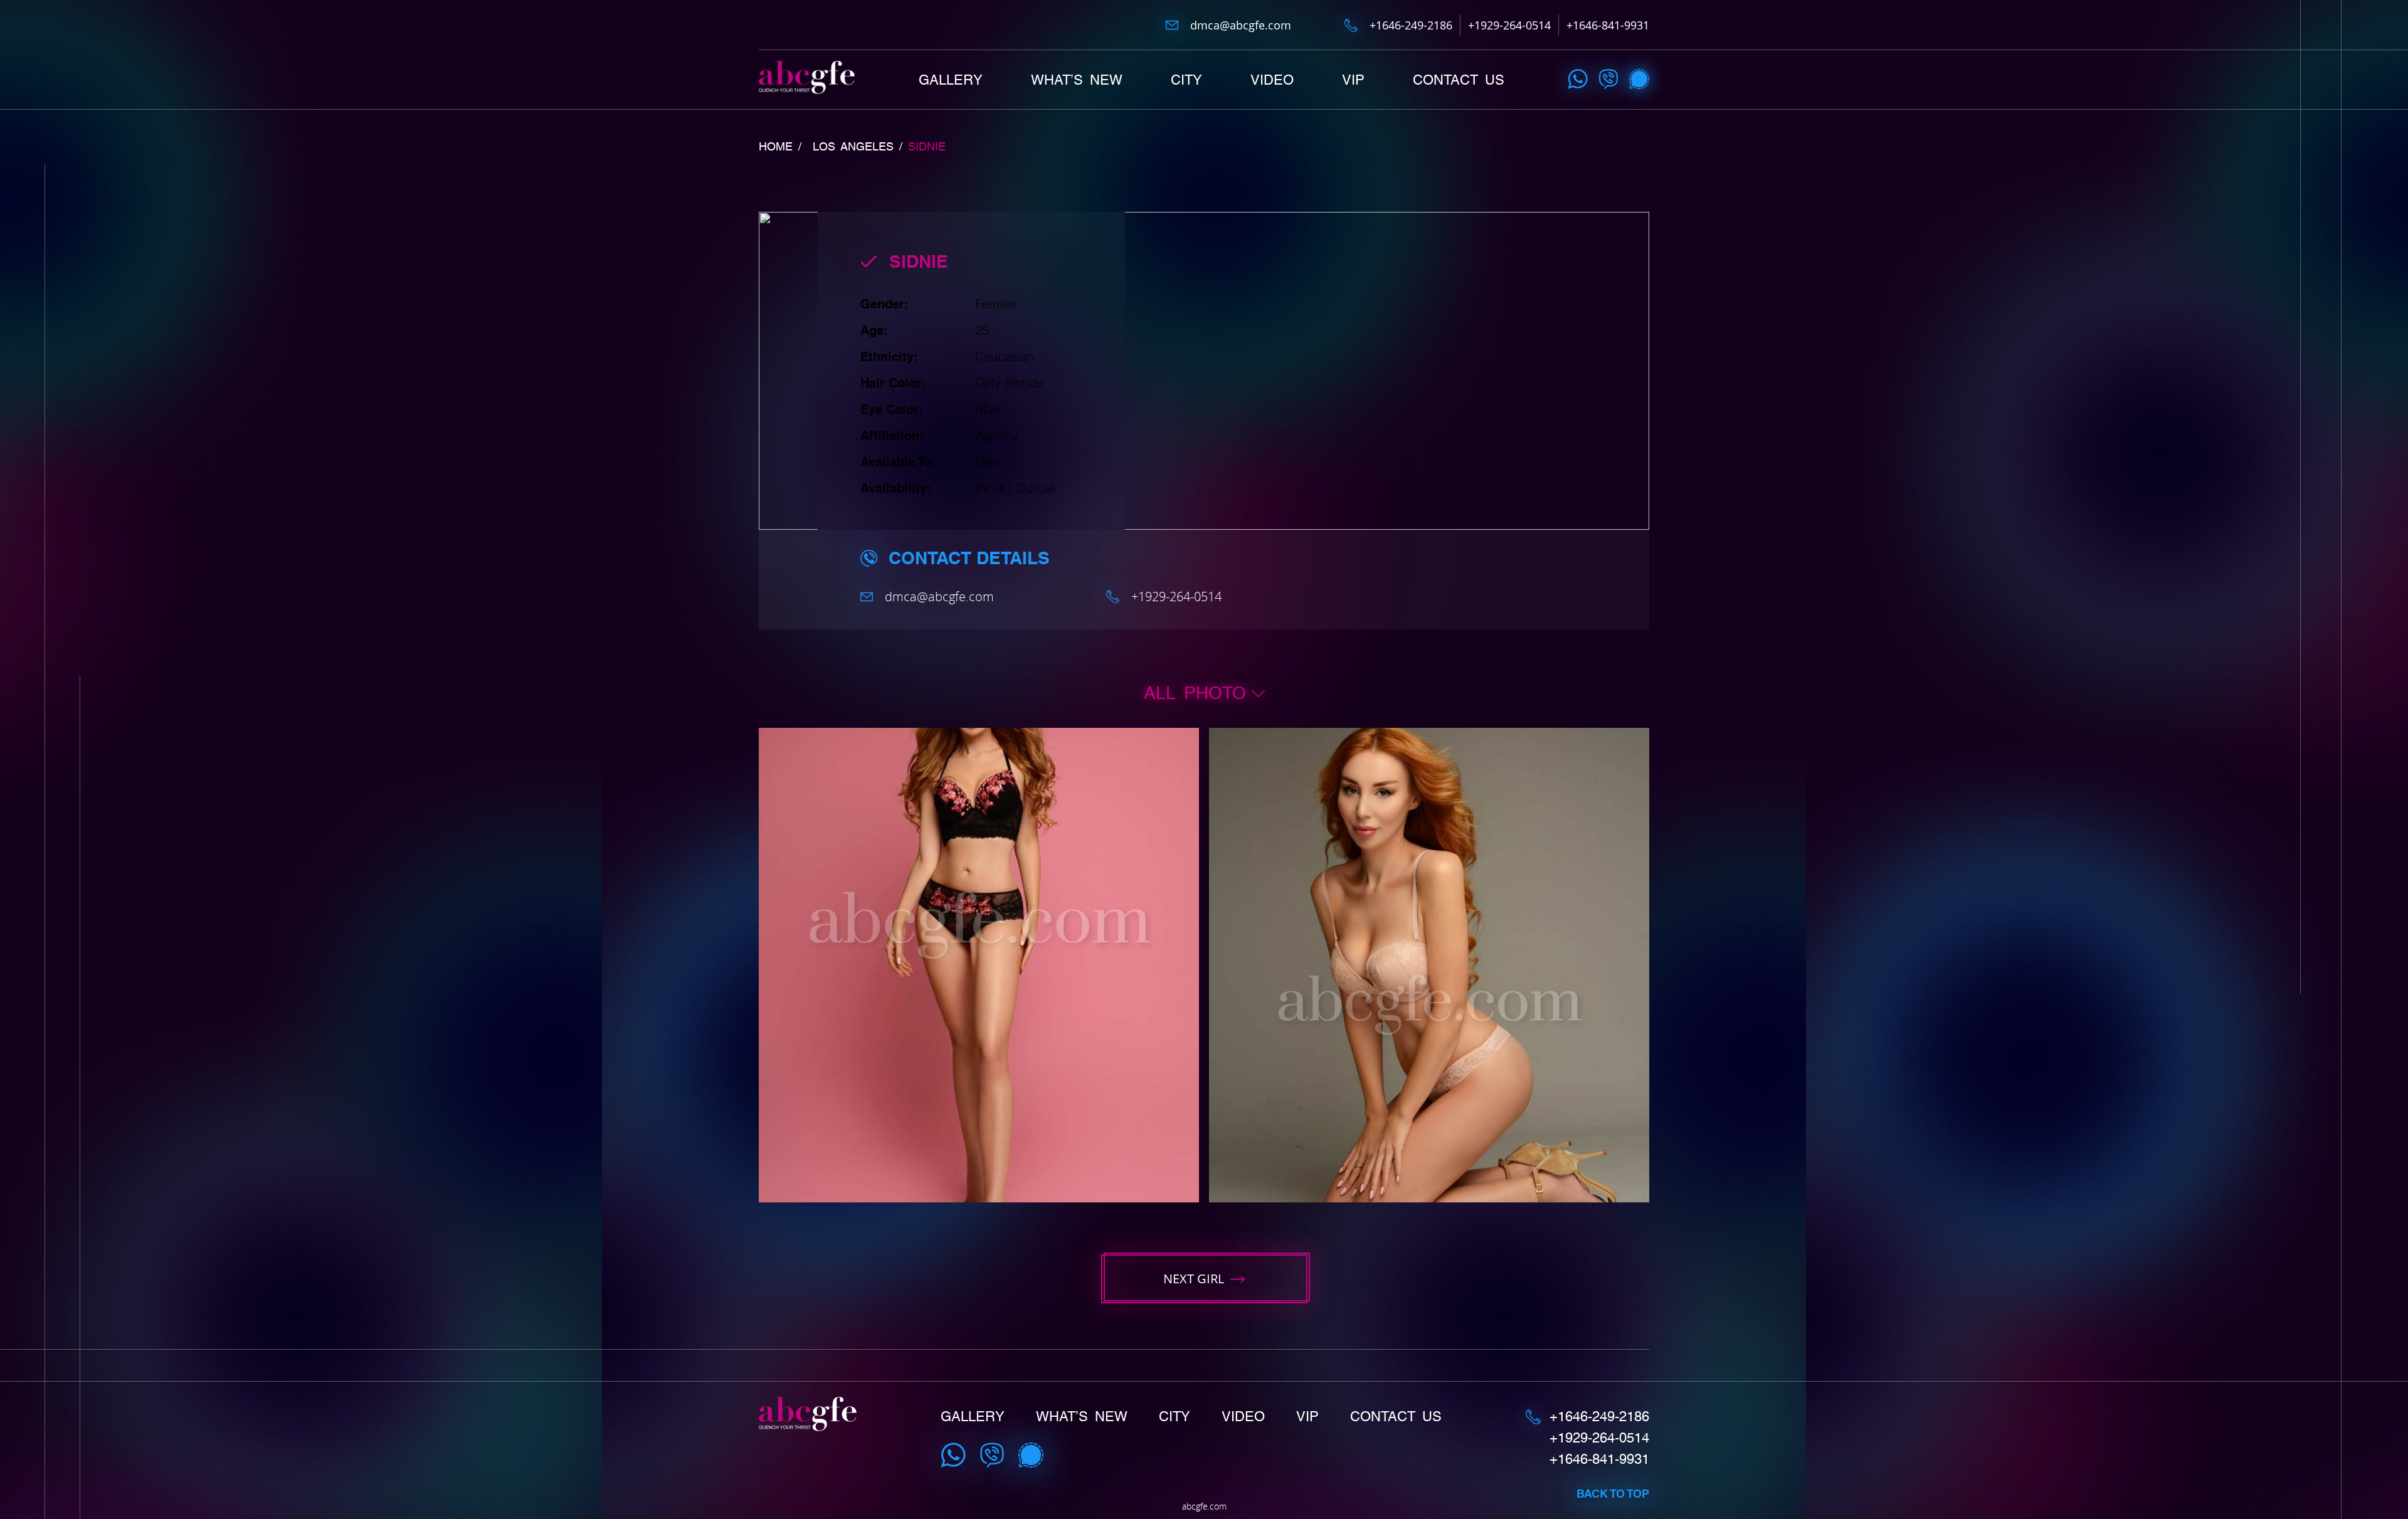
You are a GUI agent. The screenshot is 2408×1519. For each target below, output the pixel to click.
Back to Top (1613, 1494)
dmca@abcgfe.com (1241, 25)
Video (1272, 80)
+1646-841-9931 (1608, 25)
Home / (780, 147)
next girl (1194, 1279)
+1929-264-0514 (1509, 25)
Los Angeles (853, 147)
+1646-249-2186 (1411, 25)
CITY (1186, 80)
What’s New (1077, 80)
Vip (1353, 80)
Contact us (1459, 80)
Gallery (951, 80)
